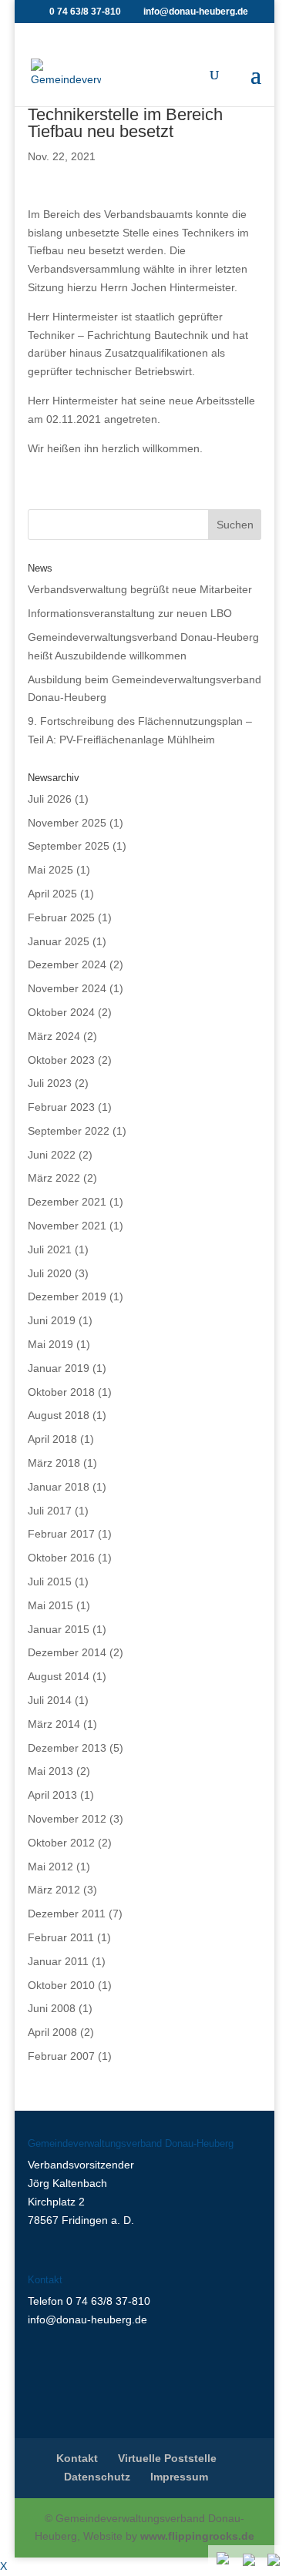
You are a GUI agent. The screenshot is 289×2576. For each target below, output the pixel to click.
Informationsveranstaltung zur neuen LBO (130, 613)
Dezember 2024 (67, 964)
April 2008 (52, 2032)
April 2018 (52, 1439)
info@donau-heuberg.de (87, 2319)
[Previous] (250, 2561)
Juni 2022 (52, 1155)
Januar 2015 (59, 1629)
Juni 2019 (52, 1320)
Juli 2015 (50, 1581)
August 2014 (59, 1676)
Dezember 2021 (67, 1202)
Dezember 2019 (67, 1296)
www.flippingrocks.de (197, 2536)
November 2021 (67, 1226)
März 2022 (54, 1178)
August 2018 (59, 1415)
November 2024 (67, 988)
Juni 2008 (52, 2008)
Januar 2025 (59, 941)
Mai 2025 (50, 870)
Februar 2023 (61, 1107)
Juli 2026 (50, 799)
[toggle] (224, 2560)
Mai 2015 (50, 1605)
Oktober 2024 (61, 1012)
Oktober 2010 (61, 1985)
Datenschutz (97, 2477)
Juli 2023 (50, 1083)
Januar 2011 (58, 1961)
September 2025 (69, 846)
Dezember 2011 (67, 1914)
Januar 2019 (59, 1368)
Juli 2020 (50, 1273)
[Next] (275, 2561)
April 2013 (52, 1795)
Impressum (179, 2477)
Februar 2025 (61, 917)
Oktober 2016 (61, 1558)
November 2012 (67, 1819)
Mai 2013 (50, 1771)
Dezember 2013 (67, 1748)
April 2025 (52, 894)
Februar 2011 (61, 1937)
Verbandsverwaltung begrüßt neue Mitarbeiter (140, 589)
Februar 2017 (61, 1534)
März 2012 (54, 1890)
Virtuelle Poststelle (167, 2458)
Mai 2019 (50, 1344)
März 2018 (54, 1463)
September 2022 (69, 1131)
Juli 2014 (50, 1700)
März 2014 (54, 1724)
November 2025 (67, 823)
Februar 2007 (61, 2056)
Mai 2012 (50, 1867)
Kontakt (77, 2458)
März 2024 (54, 1036)
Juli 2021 (50, 1249)
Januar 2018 (59, 1487)
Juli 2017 (50, 1511)
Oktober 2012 (61, 1843)
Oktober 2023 (61, 1060)
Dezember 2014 (67, 1652)
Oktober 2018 (61, 1392)
